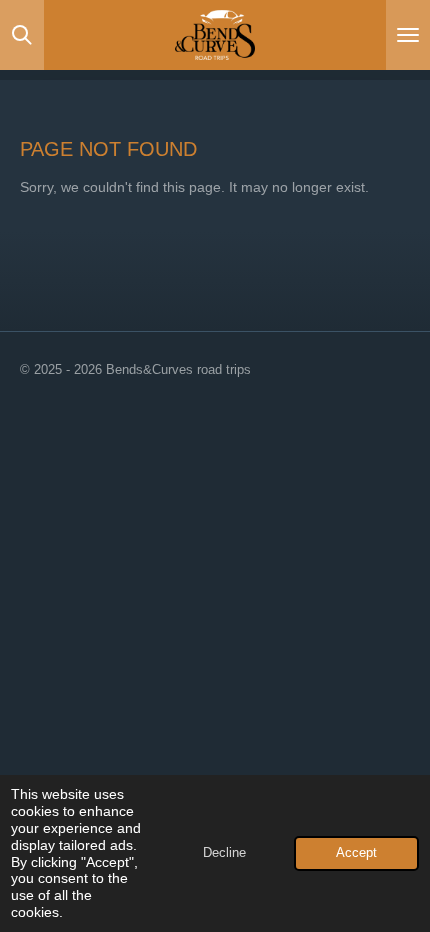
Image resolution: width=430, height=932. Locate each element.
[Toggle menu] (408, 35)
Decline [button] (224, 853)
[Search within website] (22, 35)
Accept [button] (356, 853)
